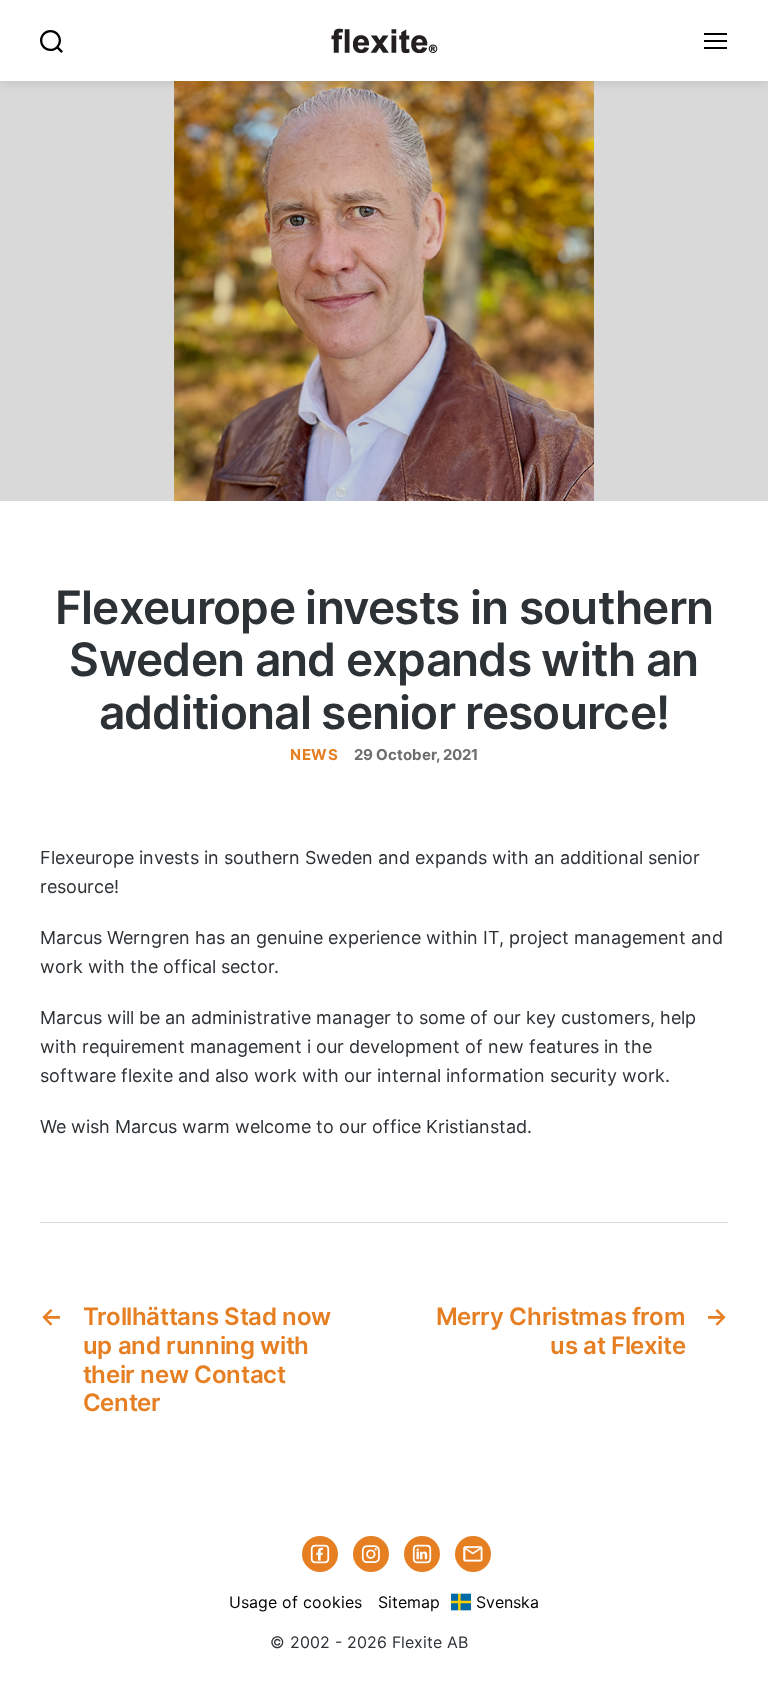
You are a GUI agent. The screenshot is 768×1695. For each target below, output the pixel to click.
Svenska (507, 1602)
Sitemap (409, 1602)
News (314, 754)
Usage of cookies (295, 1602)
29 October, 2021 (416, 754)
